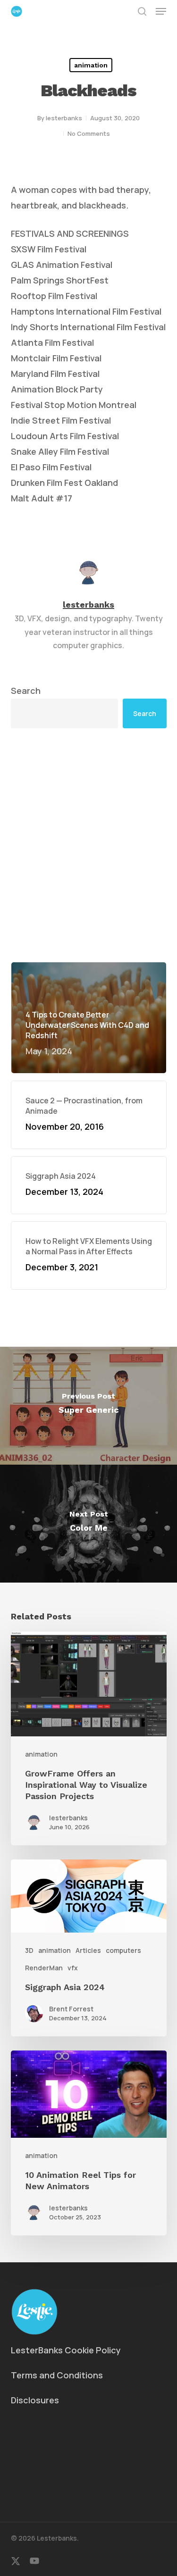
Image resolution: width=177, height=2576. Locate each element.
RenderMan (44, 1968)
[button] (161, 11)
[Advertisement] (88, 845)
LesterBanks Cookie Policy (66, 2350)
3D (29, 1950)
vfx (73, 1968)
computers (123, 1950)
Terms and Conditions (57, 2375)
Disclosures (35, 2400)
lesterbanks (64, 118)
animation (91, 65)
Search (26, 691)
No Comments (89, 133)
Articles (88, 1950)
